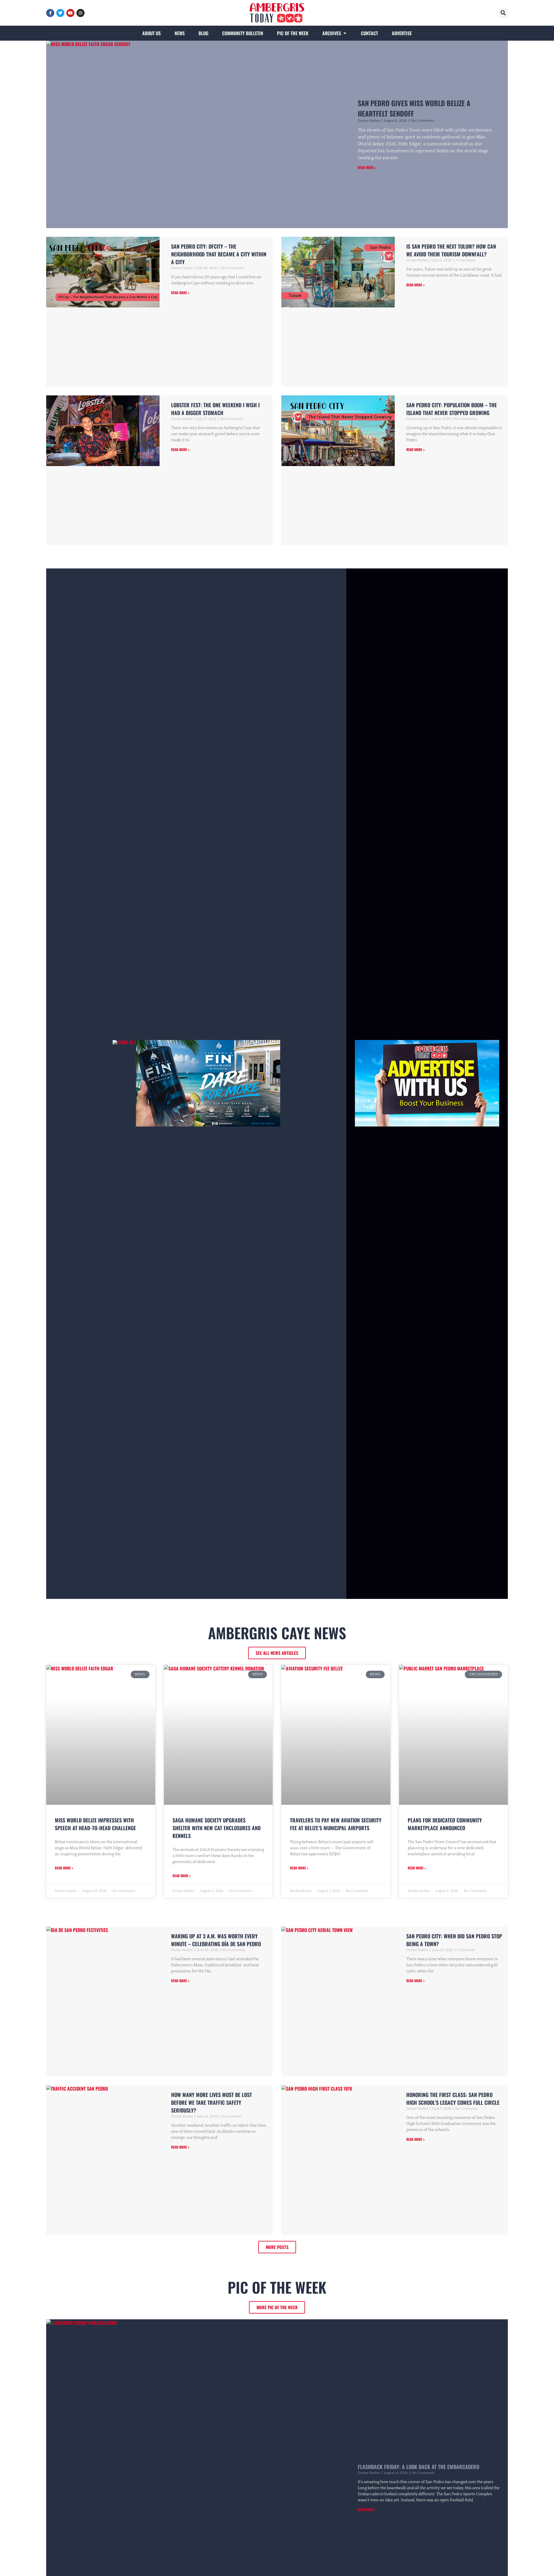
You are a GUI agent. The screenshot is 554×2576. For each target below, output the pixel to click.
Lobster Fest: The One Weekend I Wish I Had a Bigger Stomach (215, 409)
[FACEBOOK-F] (50, 13)
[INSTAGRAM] (81, 13)
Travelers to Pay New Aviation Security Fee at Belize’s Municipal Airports (336, 1824)
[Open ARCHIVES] (345, 33)
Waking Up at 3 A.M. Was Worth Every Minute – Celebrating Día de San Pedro (216, 1940)
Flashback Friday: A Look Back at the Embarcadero (419, 2467)
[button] (503, 13)
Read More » (367, 167)
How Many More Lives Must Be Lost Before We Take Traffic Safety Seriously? (212, 2102)
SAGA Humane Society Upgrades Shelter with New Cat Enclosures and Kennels (217, 1828)
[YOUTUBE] (70, 13)
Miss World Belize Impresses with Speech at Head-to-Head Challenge (95, 1824)
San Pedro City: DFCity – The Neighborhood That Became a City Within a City (219, 254)
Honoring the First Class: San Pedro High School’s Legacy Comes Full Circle (453, 2099)
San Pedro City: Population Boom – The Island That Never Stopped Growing (452, 409)
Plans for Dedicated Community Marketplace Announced (445, 1824)
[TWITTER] (60, 13)
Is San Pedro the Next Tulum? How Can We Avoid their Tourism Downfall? (451, 250)
